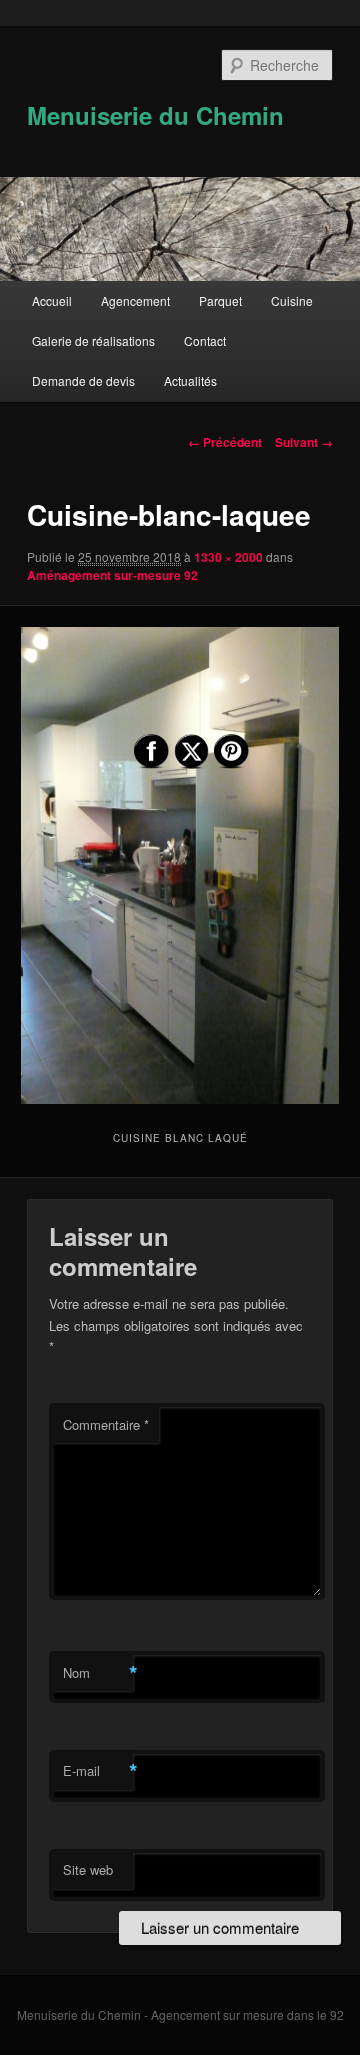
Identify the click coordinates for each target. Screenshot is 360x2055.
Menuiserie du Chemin (155, 115)
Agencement (135, 300)
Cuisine (292, 300)
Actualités (190, 380)
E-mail (98, 1771)
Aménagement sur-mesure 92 (112, 575)
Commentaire (106, 1424)
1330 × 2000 (228, 557)
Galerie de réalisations (93, 340)
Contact (205, 340)
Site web (88, 1869)
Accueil (52, 300)
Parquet (220, 300)
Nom (98, 1673)
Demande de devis (83, 380)
